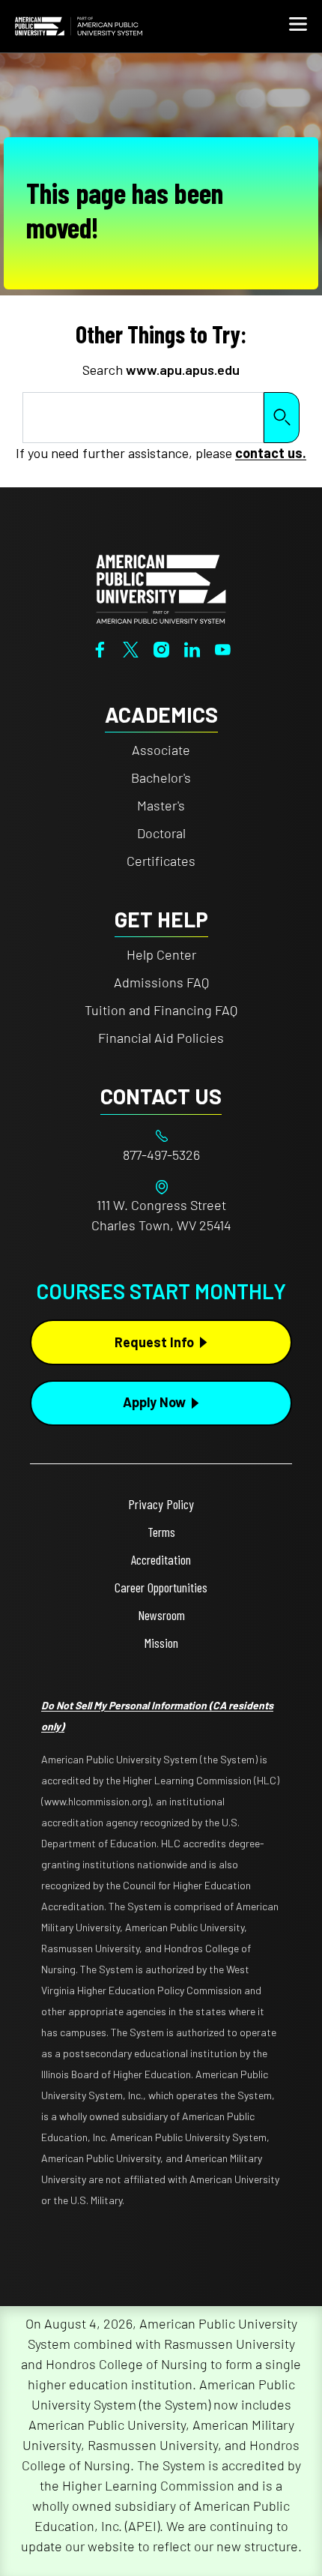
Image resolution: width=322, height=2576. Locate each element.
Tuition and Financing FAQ (161, 1010)
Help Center (161, 954)
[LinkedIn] (192, 648)
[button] (298, 26)
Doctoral (161, 833)
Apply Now (154, 1402)
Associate (161, 750)
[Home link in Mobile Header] (79, 26)
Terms (161, 1532)
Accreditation (161, 1559)
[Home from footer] (161, 587)
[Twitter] (131, 648)
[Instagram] (161, 648)
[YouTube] (223, 648)
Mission (161, 1643)
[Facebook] (100, 648)
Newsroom (161, 1615)
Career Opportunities (161, 1587)
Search (282, 417)
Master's (161, 805)
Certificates (161, 861)
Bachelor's (161, 777)
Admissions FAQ (161, 982)
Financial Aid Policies (161, 1038)
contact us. (271, 453)
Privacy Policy (161, 1504)
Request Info (154, 1342)
